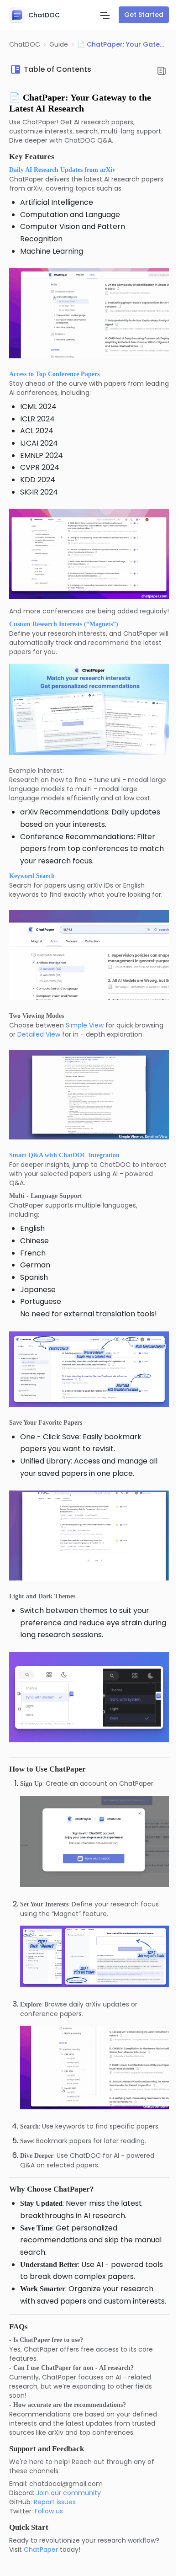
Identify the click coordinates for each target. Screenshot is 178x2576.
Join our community (68, 2493)
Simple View (85, 1025)
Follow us (49, 2511)
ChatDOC (25, 44)
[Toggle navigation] (105, 15)
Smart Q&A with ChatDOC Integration (64, 1155)
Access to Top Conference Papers (54, 374)
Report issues (55, 2502)
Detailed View (39, 1034)
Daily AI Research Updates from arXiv (62, 170)
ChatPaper (41, 2549)
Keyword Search (32, 876)
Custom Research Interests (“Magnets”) (64, 624)
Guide (59, 44)
